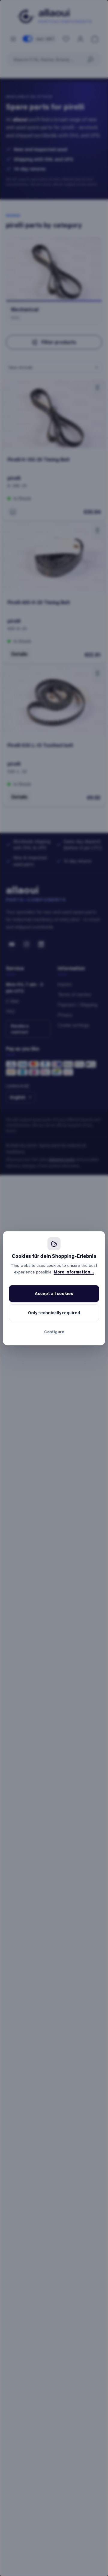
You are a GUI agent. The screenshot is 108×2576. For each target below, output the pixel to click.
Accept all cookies (54, 1293)
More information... (74, 1272)
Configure (54, 1332)
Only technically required (54, 1313)
